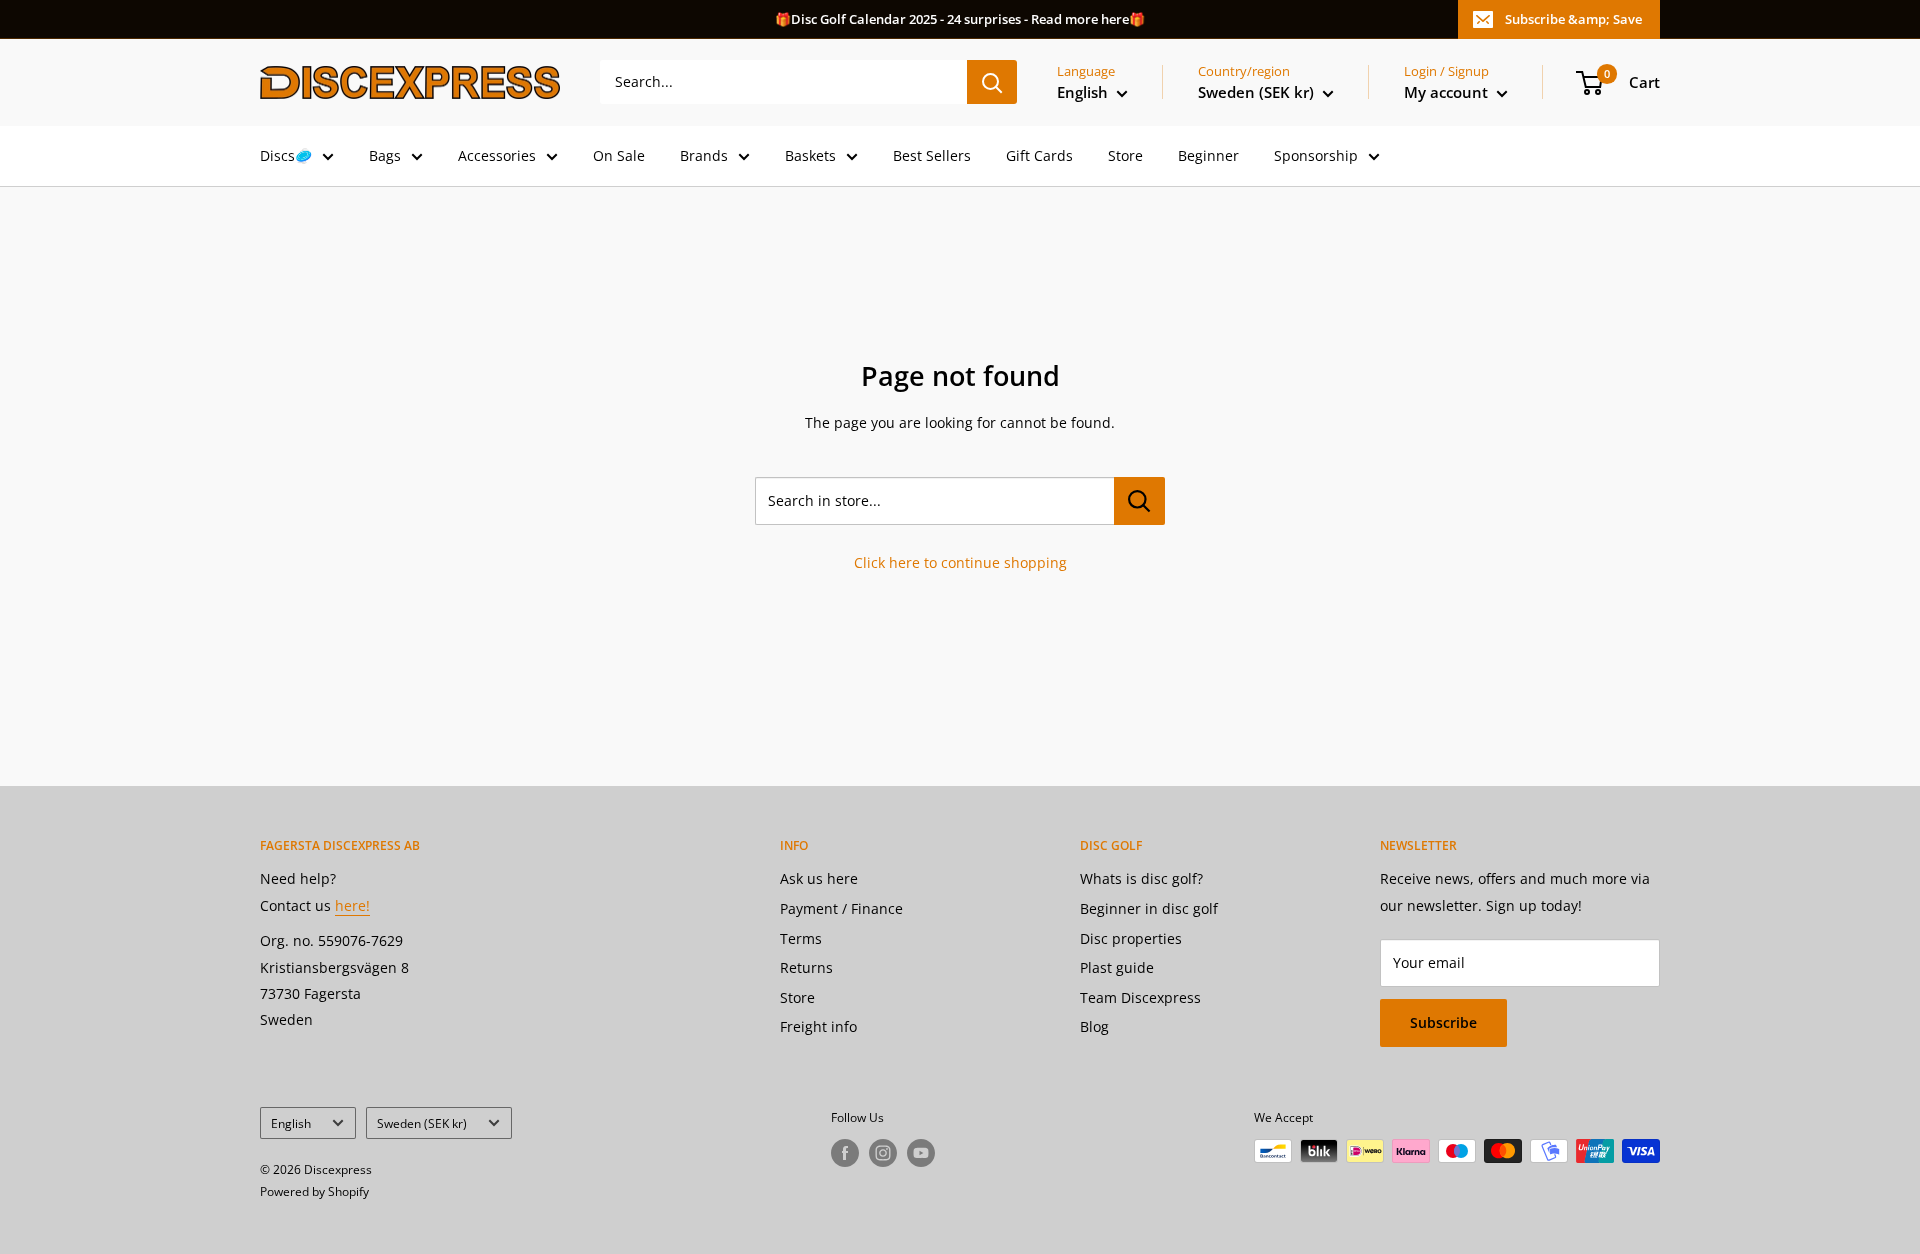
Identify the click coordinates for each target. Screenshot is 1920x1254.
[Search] (992, 82)
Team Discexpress (1140, 997)
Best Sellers (932, 155)
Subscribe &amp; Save (1573, 19)
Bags (385, 155)
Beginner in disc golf (1149, 908)
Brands (704, 155)
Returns (806, 967)
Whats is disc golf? (1141, 878)
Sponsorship (1316, 155)
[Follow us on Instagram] (883, 1153)
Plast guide (1117, 967)
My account (1448, 92)
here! (352, 905)
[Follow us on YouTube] (921, 1153)
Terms (801, 938)
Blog (1094, 1026)
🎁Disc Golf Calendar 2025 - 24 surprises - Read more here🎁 (960, 19)
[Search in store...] (1139, 501)
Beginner (1208, 155)
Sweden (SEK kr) (422, 1123)
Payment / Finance (841, 908)
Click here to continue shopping (960, 562)
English (291, 1123)
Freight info (818, 1026)
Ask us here (819, 878)
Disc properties (1131, 938)
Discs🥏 (286, 155)
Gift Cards (1039, 155)
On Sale (619, 155)
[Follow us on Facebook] (845, 1153)
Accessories (497, 155)
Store (1125, 155)
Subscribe (1443, 1022)
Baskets (810, 155)
